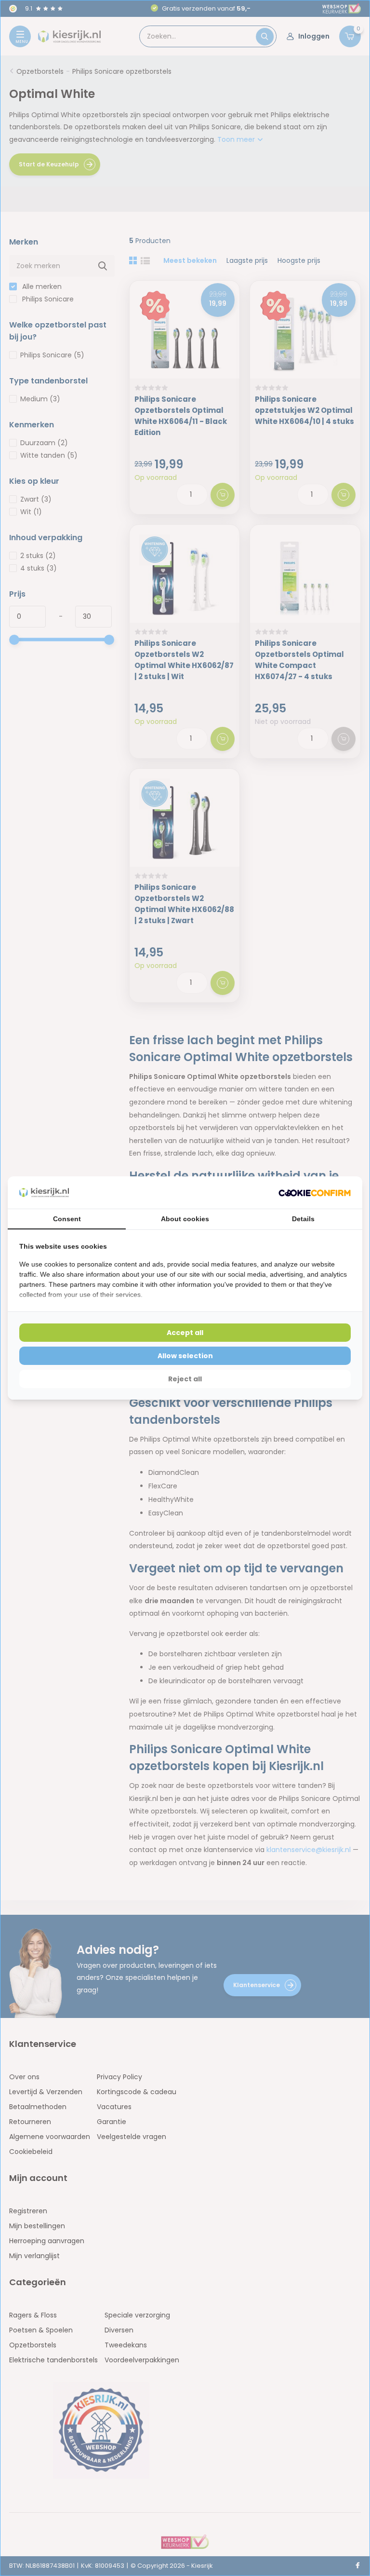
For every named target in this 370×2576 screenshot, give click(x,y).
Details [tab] (303, 1219)
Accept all (185, 1333)
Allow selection (185, 1356)
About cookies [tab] (185, 1219)
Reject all (185, 1379)
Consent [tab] (67, 1219)
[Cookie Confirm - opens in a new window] (315, 1193)
